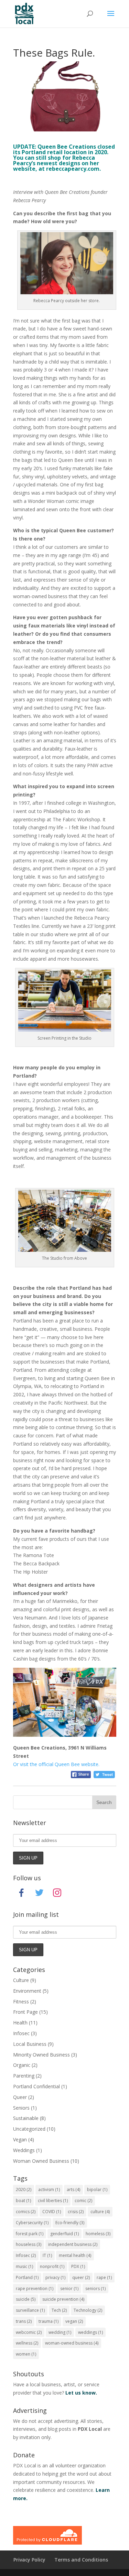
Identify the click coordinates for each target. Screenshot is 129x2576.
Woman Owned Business (41, 2161)
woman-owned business (72, 2343)
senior (69, 2288)
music (24, 2266)
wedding (60, 2332)
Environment (27, 1991)
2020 (24, 2189)
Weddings (24, 2150)
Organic (22, 2065)
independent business (73, 2244)
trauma (49, 2321)
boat (23, 2201)
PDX (78, 2266)
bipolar (97, 2189)
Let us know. (81, 2393)
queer (81, 2277)
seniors (95, 2288)
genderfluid (64, 2234)
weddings (90, 2332)
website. (56, 1764)
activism (49, 2189)
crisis (76, 2212)
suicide (26, 2299)
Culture (21, 1980)
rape (104, 2277)
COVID (52, 2212)
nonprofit (52, 2266)
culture (100, 2212)
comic (83, 2201)
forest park (30, 2234)
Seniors (21, 2108)
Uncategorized (29, 2129)
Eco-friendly (70, 2223)
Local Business (30, 2044)
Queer (20, 2097)
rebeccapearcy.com (73, 169)
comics (26, 2212)
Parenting (24, 2076)
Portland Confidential (36, 2086)
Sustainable (26, 2118)
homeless (98, 2234)
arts (73, 2189)
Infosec (21, 2033)
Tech (59, 2310)
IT (47, 2255)
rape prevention (35, 2288)
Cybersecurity (32, 2223)
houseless (29, 2244)
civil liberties (53, 2201)
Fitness (21, 2002)
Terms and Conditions (81, 2560)
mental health (75, 2255)
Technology (88, 2310)
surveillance (30, 2310)
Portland (27, 2277)
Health (20, 2023)
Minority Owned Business (41, 2055)
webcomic (29, 2332)
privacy (55, 2277)
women (26, 2354)
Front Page (25, 2012)
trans (24, 2321)
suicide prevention (63, 2299)
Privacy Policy (29, 2560)
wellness (27, 2343)
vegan (74, 2321)
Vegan (20, 2139)
